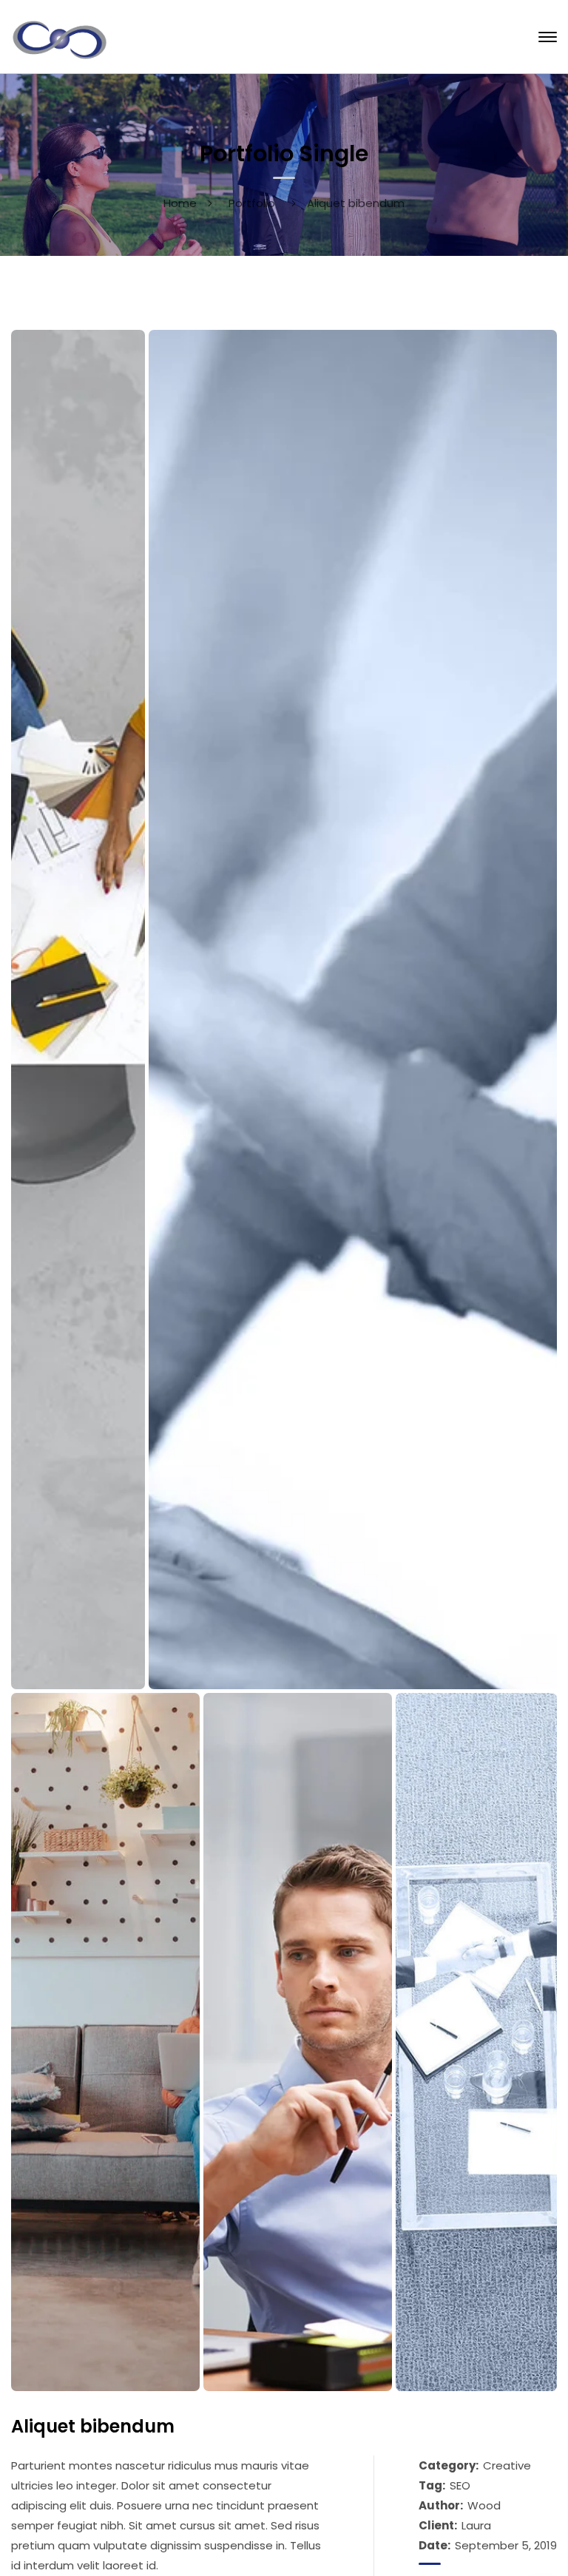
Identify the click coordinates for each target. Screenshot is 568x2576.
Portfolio (252, 203)
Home (180, 203)
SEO (460, 2485)
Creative (507, 2465)
